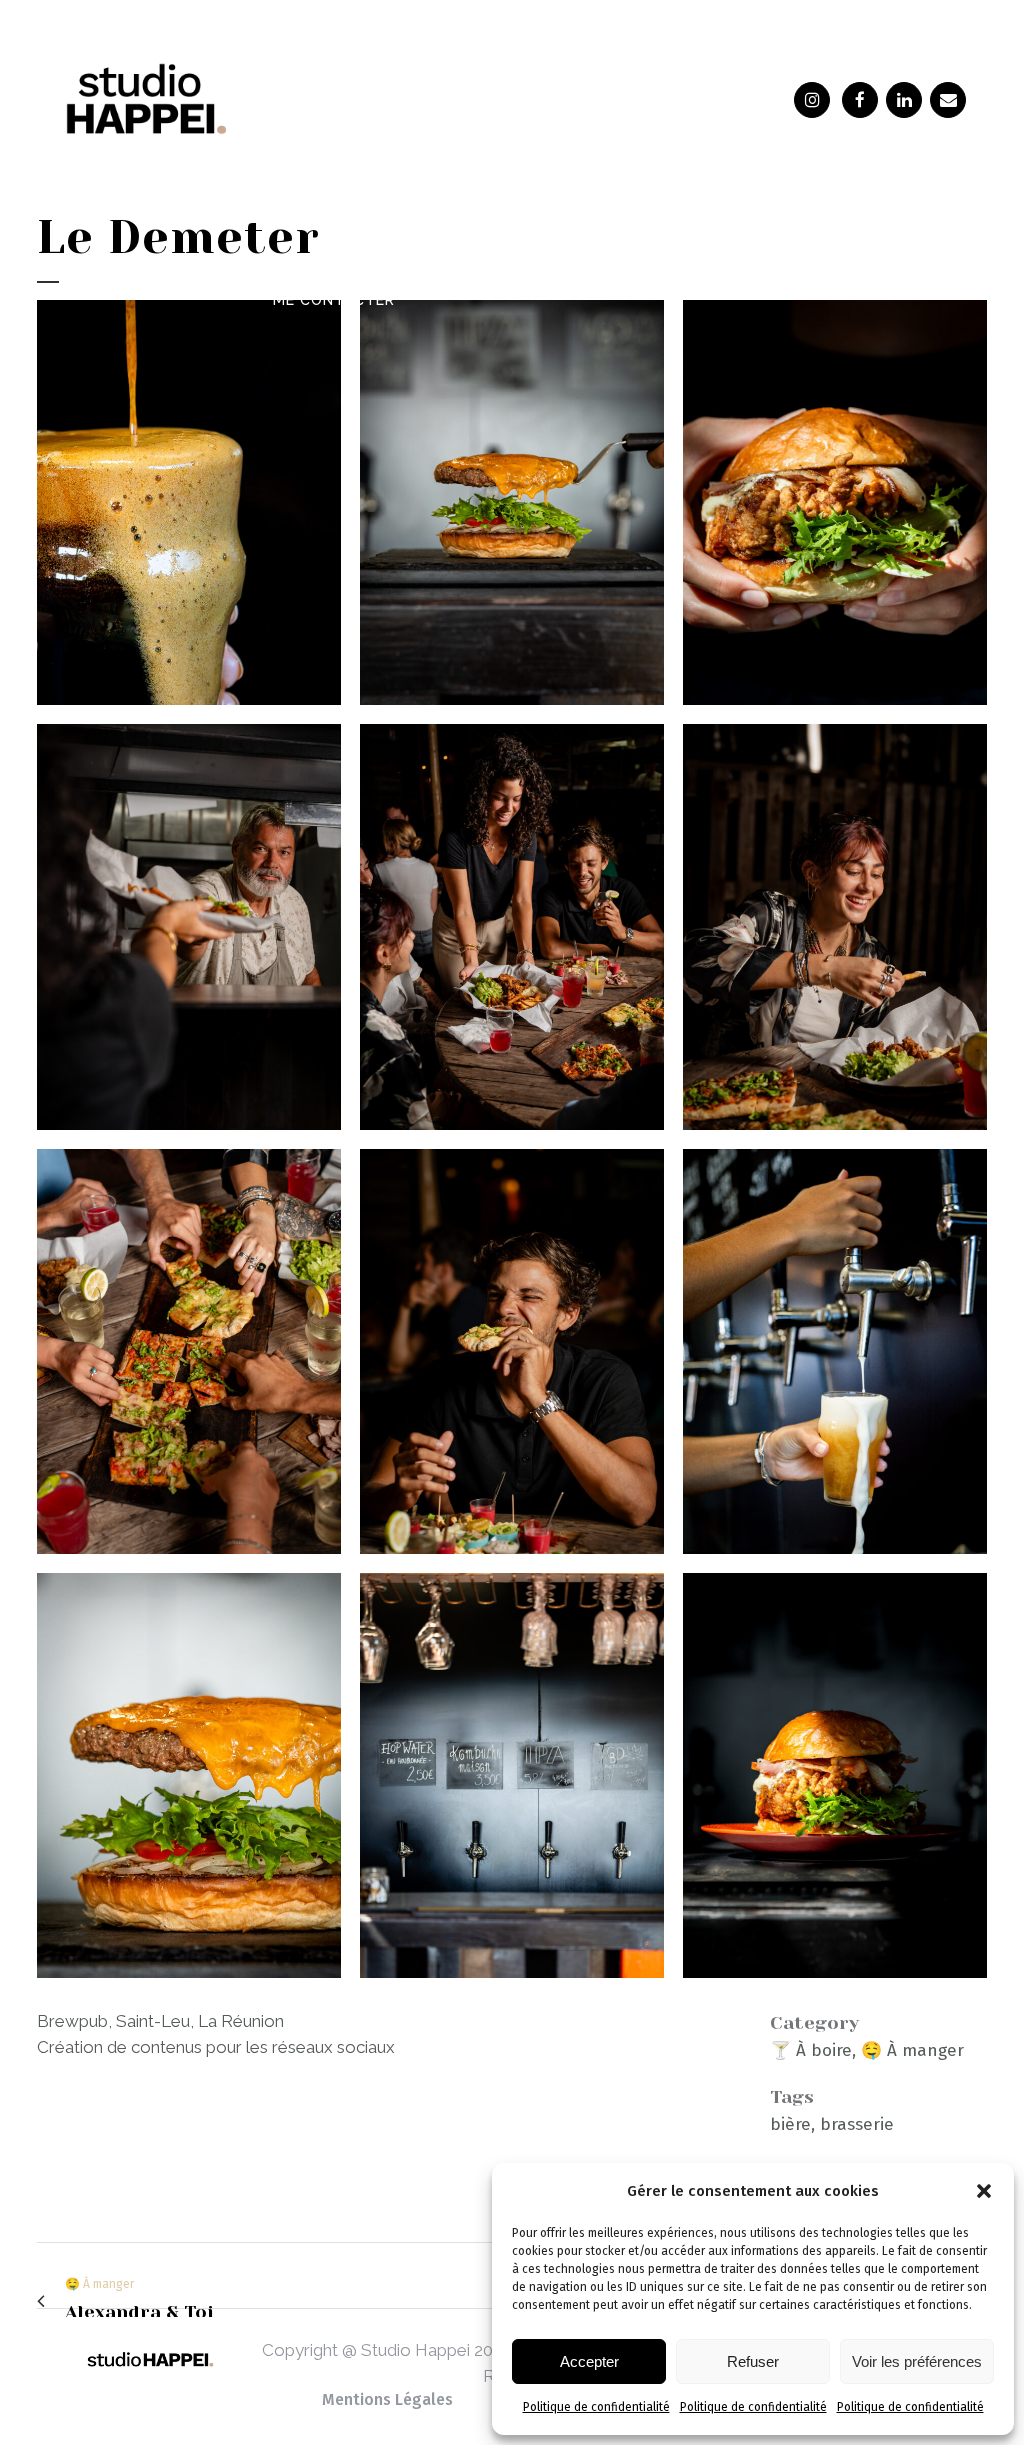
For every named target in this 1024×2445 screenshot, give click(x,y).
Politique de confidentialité (596, 2407)
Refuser (753, 2361)
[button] (984, 2191)
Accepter (589, 2361)
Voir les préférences (917, 2361)
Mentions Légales (387, 2399)
